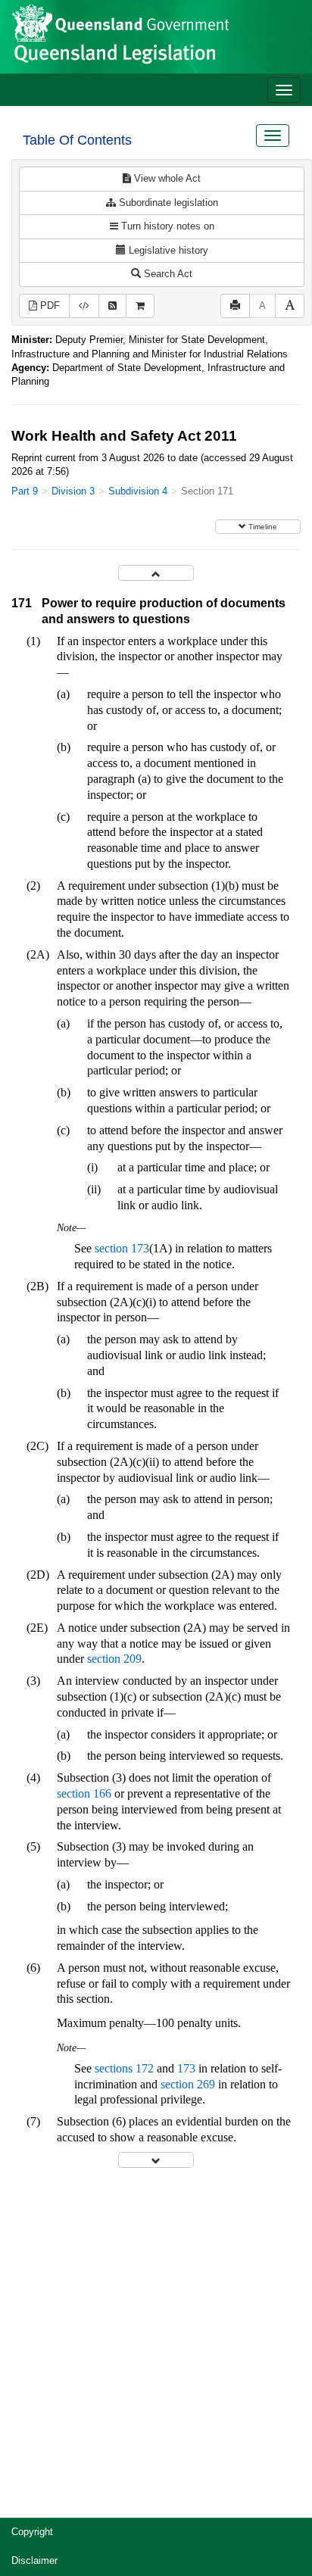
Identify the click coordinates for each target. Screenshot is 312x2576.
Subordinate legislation (167, 203)
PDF (48, 306)
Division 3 (73, 491)
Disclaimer (34, 2560)
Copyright (32, 2532)
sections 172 (124, 2068)
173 (186, 2068)
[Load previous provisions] (156, 573)
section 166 (84, 1793)
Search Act (167, 274)
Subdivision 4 (138, 491)
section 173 (122, 1248)
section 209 (114, 1659)
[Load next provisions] (156, 2160)
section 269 (188, 2084)
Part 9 (25, 491)
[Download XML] (84, 306)
